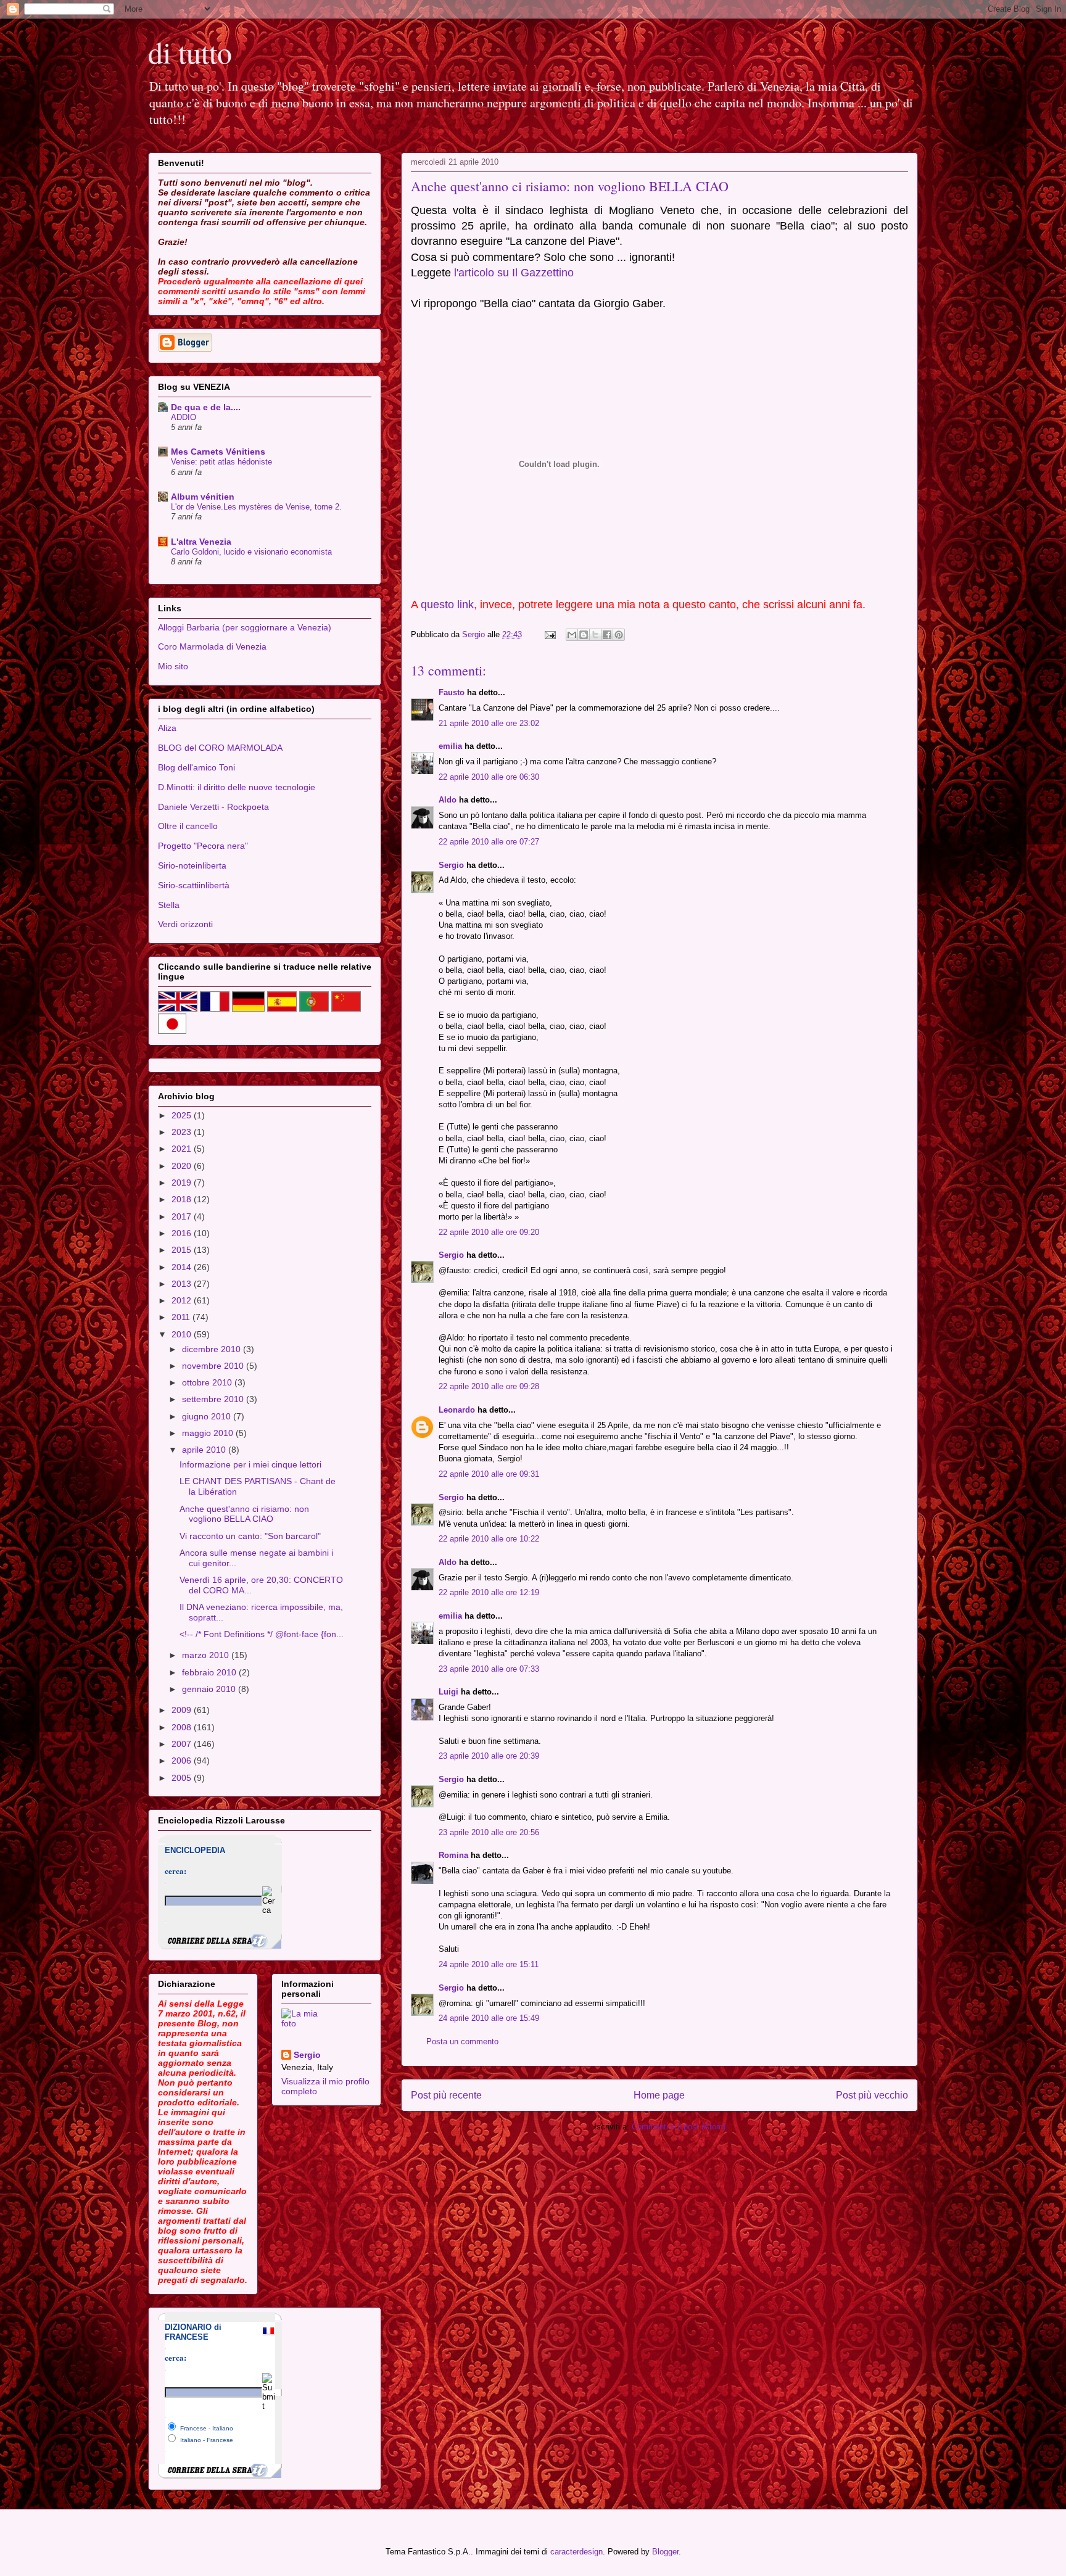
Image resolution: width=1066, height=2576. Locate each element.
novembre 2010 (214, 1366)
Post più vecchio (872, 2095)
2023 (183, 1132)
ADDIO (184, 417)
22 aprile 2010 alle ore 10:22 (489, 1539)
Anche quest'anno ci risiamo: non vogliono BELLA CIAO (244, 1514)
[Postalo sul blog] (584, 635)
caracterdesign (576, 2552)
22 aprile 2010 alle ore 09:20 (489, 1232)
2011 (182, 1317)
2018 (183, 1199)
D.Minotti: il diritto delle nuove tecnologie (237, 787)
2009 (183, 1710)
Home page (659, 2095)
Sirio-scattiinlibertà (194, 885)
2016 (183, 1233)
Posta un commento (462, 2041)
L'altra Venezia (201, 542)
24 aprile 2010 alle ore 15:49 (489, 2018)
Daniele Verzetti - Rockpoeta (213, 807)
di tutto (190, 52)
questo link (447, 605)
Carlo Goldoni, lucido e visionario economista (251, 552)
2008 (183, 1727)
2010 (183, 1334)
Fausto (452, 692)
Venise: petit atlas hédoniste (221, 462)
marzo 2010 (207, 1655)
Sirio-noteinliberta (192, 865)
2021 (183, 1149)
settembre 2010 (214, 1399)
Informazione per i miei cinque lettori (250, 1464)
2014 (183, 1267)
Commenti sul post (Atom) (679, 2127)
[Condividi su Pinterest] (619, 635)
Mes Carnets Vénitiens (218, 452)
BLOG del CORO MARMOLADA (220, 748)
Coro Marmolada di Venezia (212, 646)
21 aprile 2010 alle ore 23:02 (489, 723)
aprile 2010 (205, 1450)
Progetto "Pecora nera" (203, 846)
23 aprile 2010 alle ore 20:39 (489, 1756)
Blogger (665, 2552)
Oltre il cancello (188, 826)
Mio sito (173, 666)
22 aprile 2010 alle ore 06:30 (489, 777)
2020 (183, 1166)
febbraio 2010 (210, 1672)
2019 (183, 1183)
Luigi (448, 1692)
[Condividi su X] (595, 635)
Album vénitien (203, 497)
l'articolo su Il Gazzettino (514, 273)
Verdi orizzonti (185, 924)
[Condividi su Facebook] (607, 635)
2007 (183, 1744)
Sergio (451, 865)
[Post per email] (549, 634)
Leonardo (457, 1410)
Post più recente (446, 2095)
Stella (169, 905)
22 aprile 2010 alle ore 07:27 (489, 842)
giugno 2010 (208, 1416)
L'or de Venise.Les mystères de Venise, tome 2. (256, 507)
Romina (453, 1855)
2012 (183, 1300)
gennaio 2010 (210, 1689)
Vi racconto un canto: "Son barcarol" (250, 1536)
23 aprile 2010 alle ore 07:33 (489, 1669)
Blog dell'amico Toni (196, 767)
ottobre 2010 (208, 1382)
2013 (183, 1284)
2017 (183, 1216)
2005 (183, 1778)
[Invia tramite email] (572, 635)
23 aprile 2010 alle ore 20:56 (489, 1832)
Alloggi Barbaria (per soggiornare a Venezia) (245, 627)
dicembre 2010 (213, 1349)
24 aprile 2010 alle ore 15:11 (489, 1964)
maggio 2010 (209, 1433)
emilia (450, 746)
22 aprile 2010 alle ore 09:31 (489, 1474)
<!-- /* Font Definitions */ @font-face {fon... (262, 1634)
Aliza (167, 728)
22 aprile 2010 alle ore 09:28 (489, 1386)
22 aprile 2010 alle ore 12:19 (489, 1592)
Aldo (448, 800)
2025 (183, 1115)
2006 (183, 1761)
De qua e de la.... (206, 407)
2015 (183, 1250)
